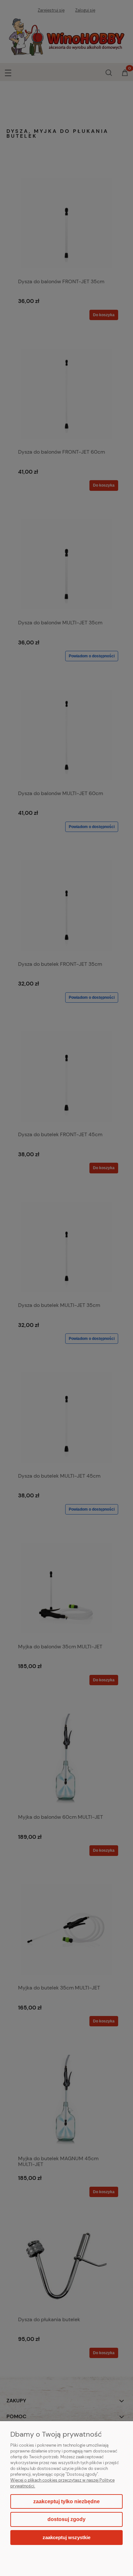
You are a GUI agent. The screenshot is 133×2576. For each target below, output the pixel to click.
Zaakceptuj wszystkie (66, 2537)
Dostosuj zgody (66, 2519)
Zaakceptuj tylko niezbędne (66, 2501)
